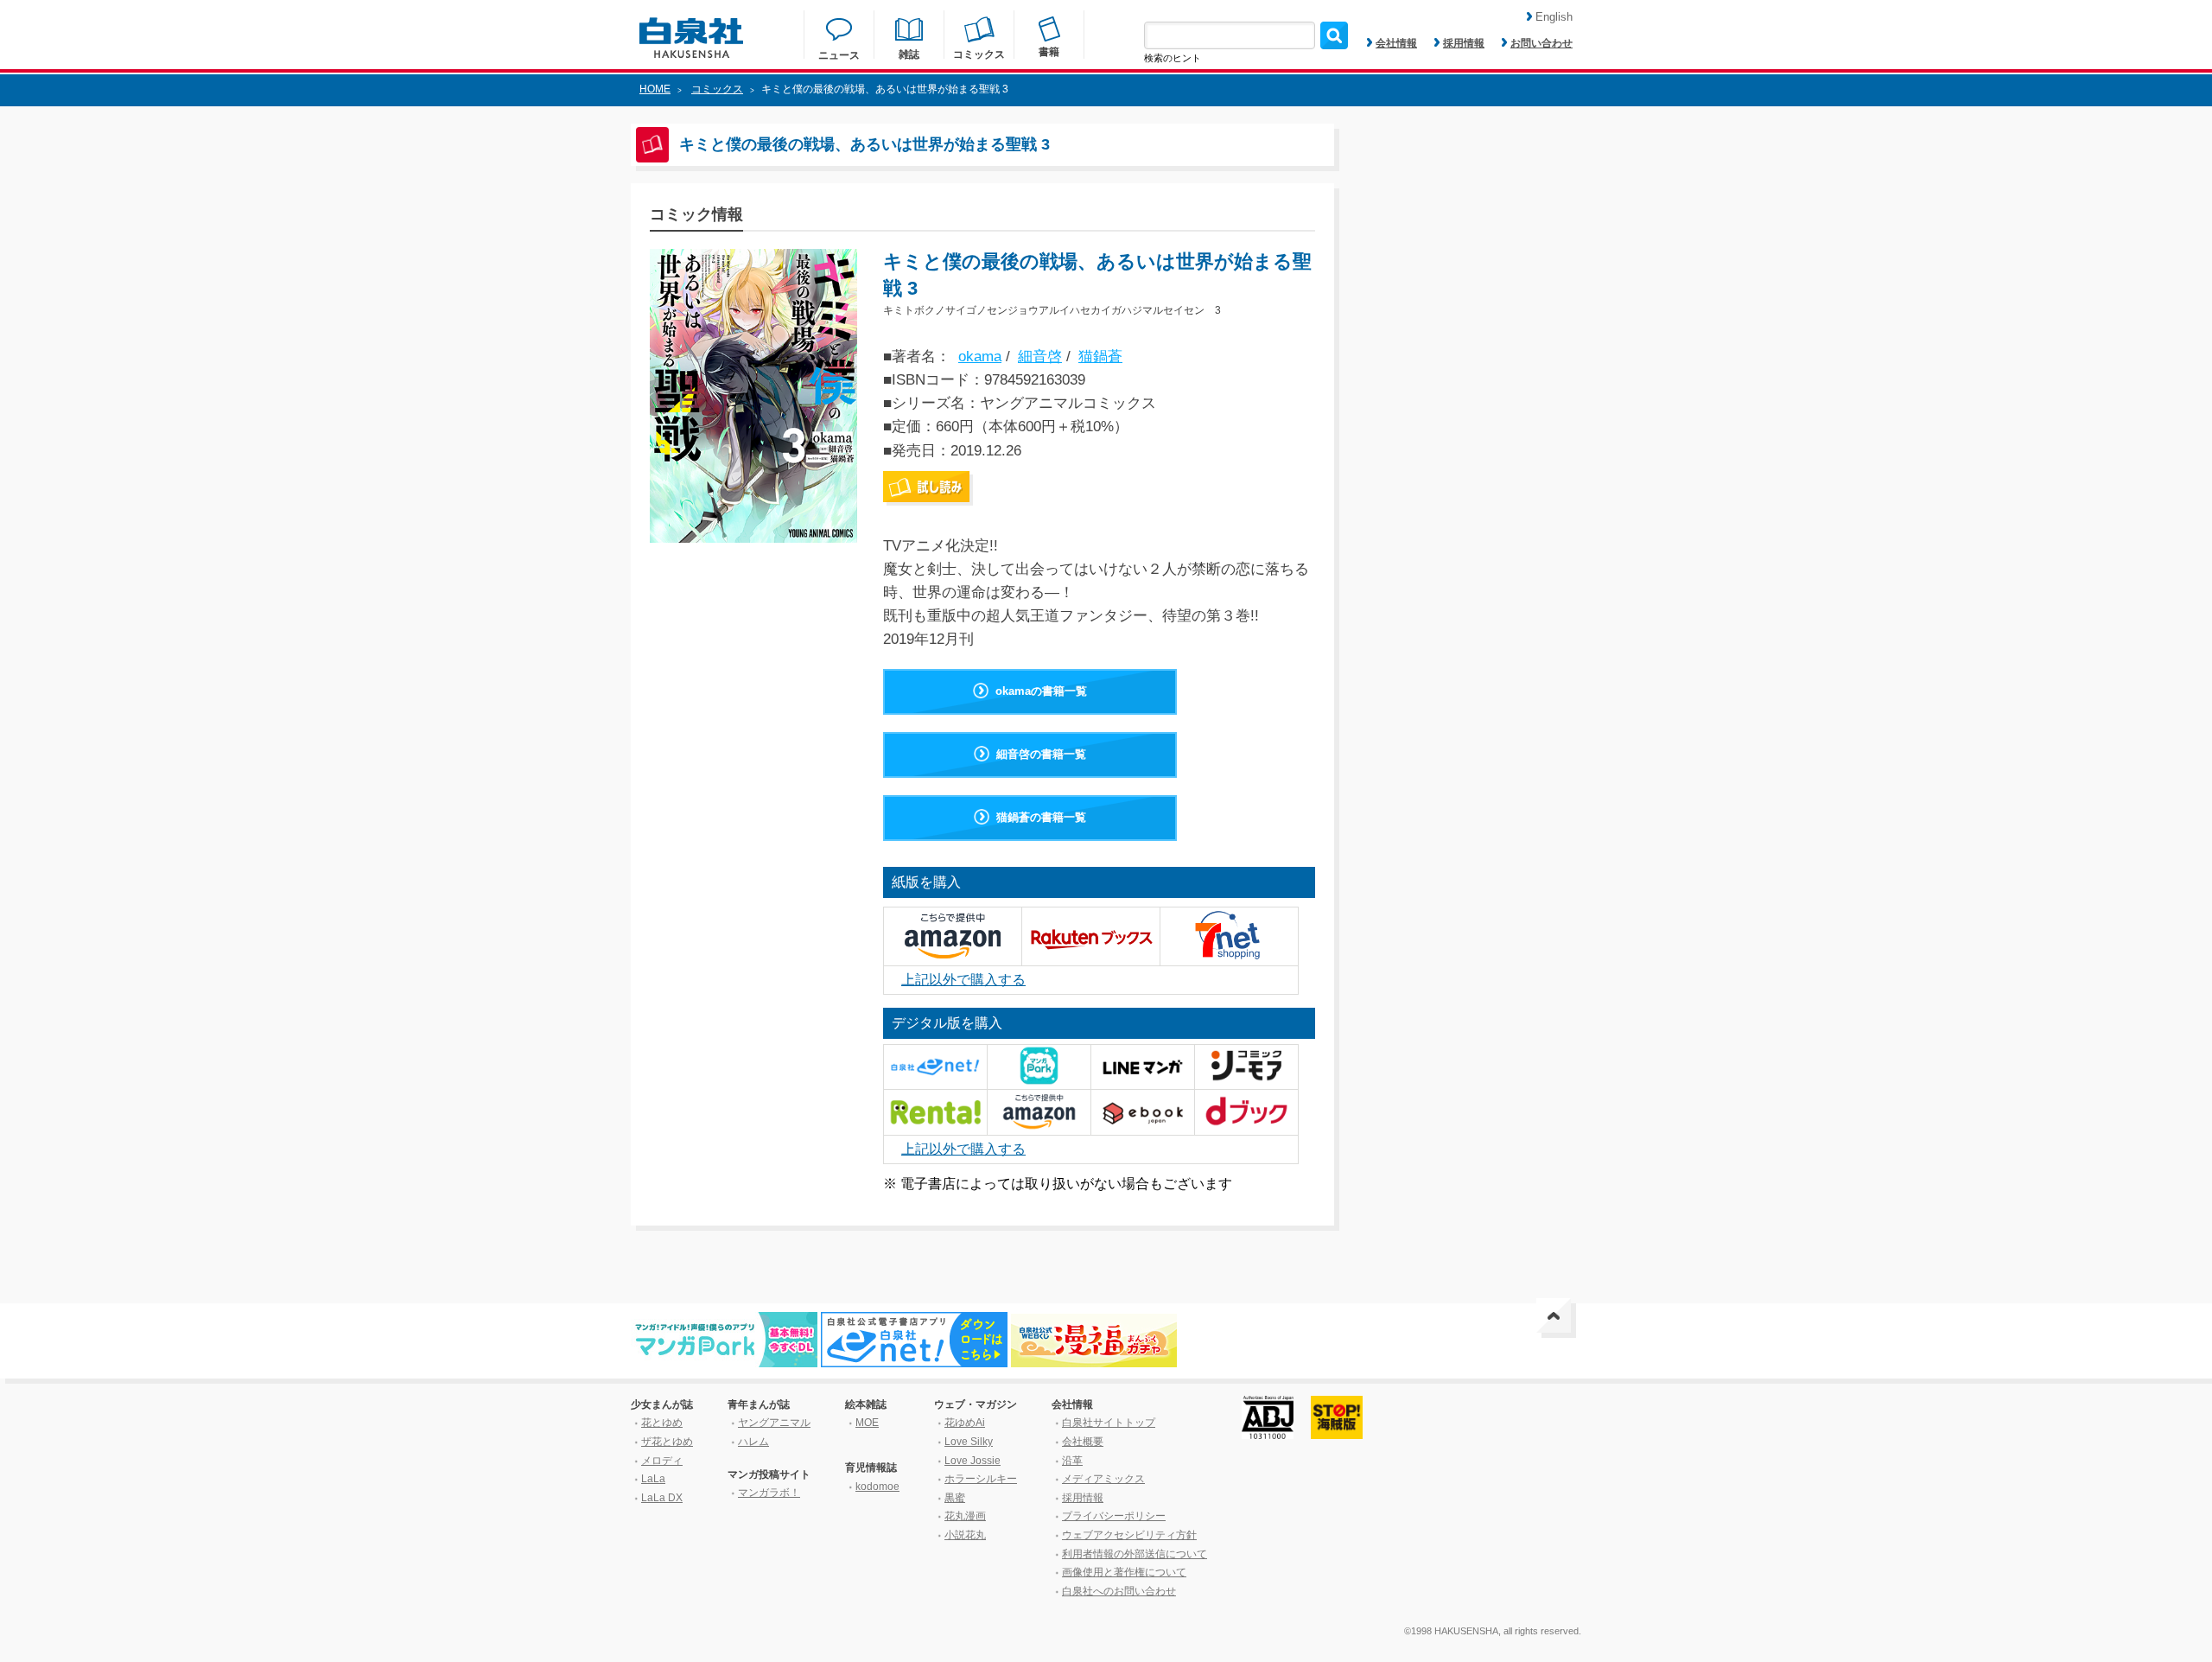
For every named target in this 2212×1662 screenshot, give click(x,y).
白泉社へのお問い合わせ (1119, 1591)
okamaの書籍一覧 (1041, 691)
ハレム (753, 1442)
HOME (655, 89)
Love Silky (969, 1442)
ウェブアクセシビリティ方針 (1129, 1535)
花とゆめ (662, 1423)
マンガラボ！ (769, 1493)
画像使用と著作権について (1124, 1572)
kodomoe (877, 1487)
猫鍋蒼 (1100, 357)
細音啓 (1040, 357)
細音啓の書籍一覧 (1041, 754)
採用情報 (1464, 43)
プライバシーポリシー (1114, 1516)
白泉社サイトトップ (1109, 1423)
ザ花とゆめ (667, 1442)
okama (980, 357)
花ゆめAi (965, 1423)
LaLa (653, 1479)
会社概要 (1083, 1442)
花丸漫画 (965, 1516)
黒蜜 (955, 1498)
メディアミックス (1103, 1479)
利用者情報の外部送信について (1135, 1554)
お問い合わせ (1541, 43)
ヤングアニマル (774, 1423)
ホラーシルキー (981, 1479)
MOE (867, 1423)
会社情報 (1396, 43)
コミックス (717, 89)
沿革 (1072, 1461)
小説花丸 (965, 1535)
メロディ (662, 1461)
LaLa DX (662, 1498)
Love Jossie (973, 1461)
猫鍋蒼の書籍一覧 (1041, 817)
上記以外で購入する (963, 980)
